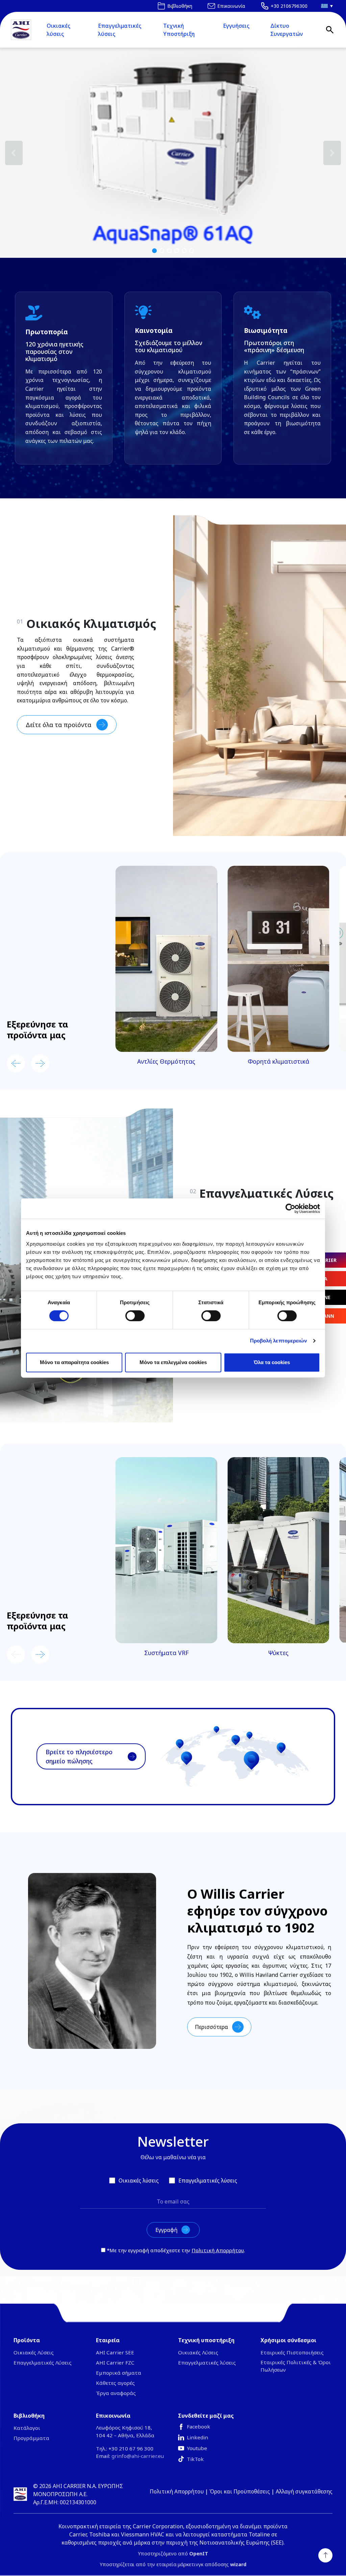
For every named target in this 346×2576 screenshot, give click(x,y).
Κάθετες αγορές (115, 2383)
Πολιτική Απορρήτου (218, 2250)
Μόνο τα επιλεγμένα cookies (173, 1362)
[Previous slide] (16, 1063)
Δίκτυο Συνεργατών (287, 30)
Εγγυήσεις (236, 26)
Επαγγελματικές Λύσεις (43, 2363)
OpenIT (199, 2554)
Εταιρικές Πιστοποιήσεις (292, 2352)
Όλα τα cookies (272, 1362)
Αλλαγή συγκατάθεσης (304, 2491)
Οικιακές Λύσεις (34, 2352)
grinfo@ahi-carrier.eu (138, 2456)
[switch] (135, 1316)
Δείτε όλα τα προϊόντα (58, 725)
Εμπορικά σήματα (119, 2373)
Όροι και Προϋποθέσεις (240, 2491)
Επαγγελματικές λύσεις (120, 30)
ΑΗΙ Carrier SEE (115, 2352)
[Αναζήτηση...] (330, 30)
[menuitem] (325, 6)
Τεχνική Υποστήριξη (179, 30)
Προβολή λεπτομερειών (279, 1341)
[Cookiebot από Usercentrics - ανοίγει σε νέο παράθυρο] (290, 1208)
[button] (173, 153)
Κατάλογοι (27, 2428)
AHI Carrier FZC (115, 2363)
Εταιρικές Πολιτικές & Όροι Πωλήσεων (296, 2366)
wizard (238, 2564)
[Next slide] (40, 1063)
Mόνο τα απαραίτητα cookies (74, 1362)
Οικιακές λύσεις (58, 30)
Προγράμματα (31, 2438)
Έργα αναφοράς (116, 2393)
